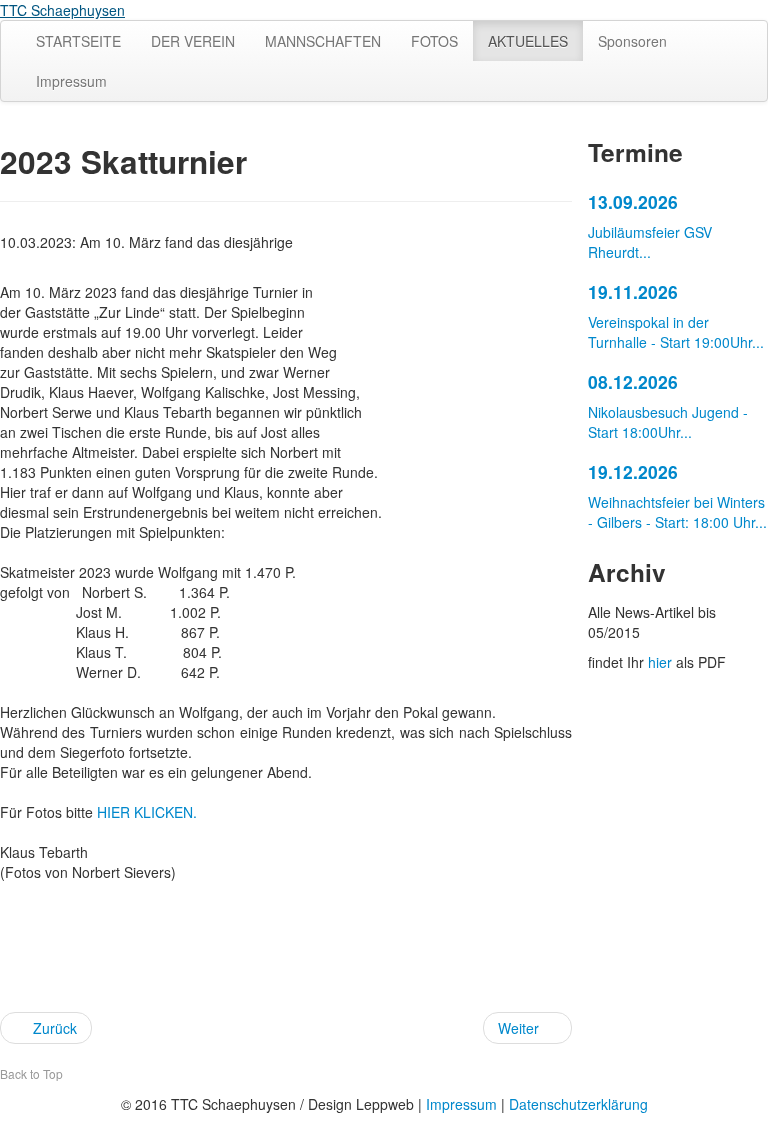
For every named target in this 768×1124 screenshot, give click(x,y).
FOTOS (434, 41)
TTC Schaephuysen (62, 10)
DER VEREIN (193, 41)
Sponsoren (632, 41)
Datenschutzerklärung (578, 1104)
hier (660, 662)
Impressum (71, 81)
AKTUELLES (528, 41)
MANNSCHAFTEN (323, 41)
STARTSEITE (78, 41)
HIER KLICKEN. (147, 812)
